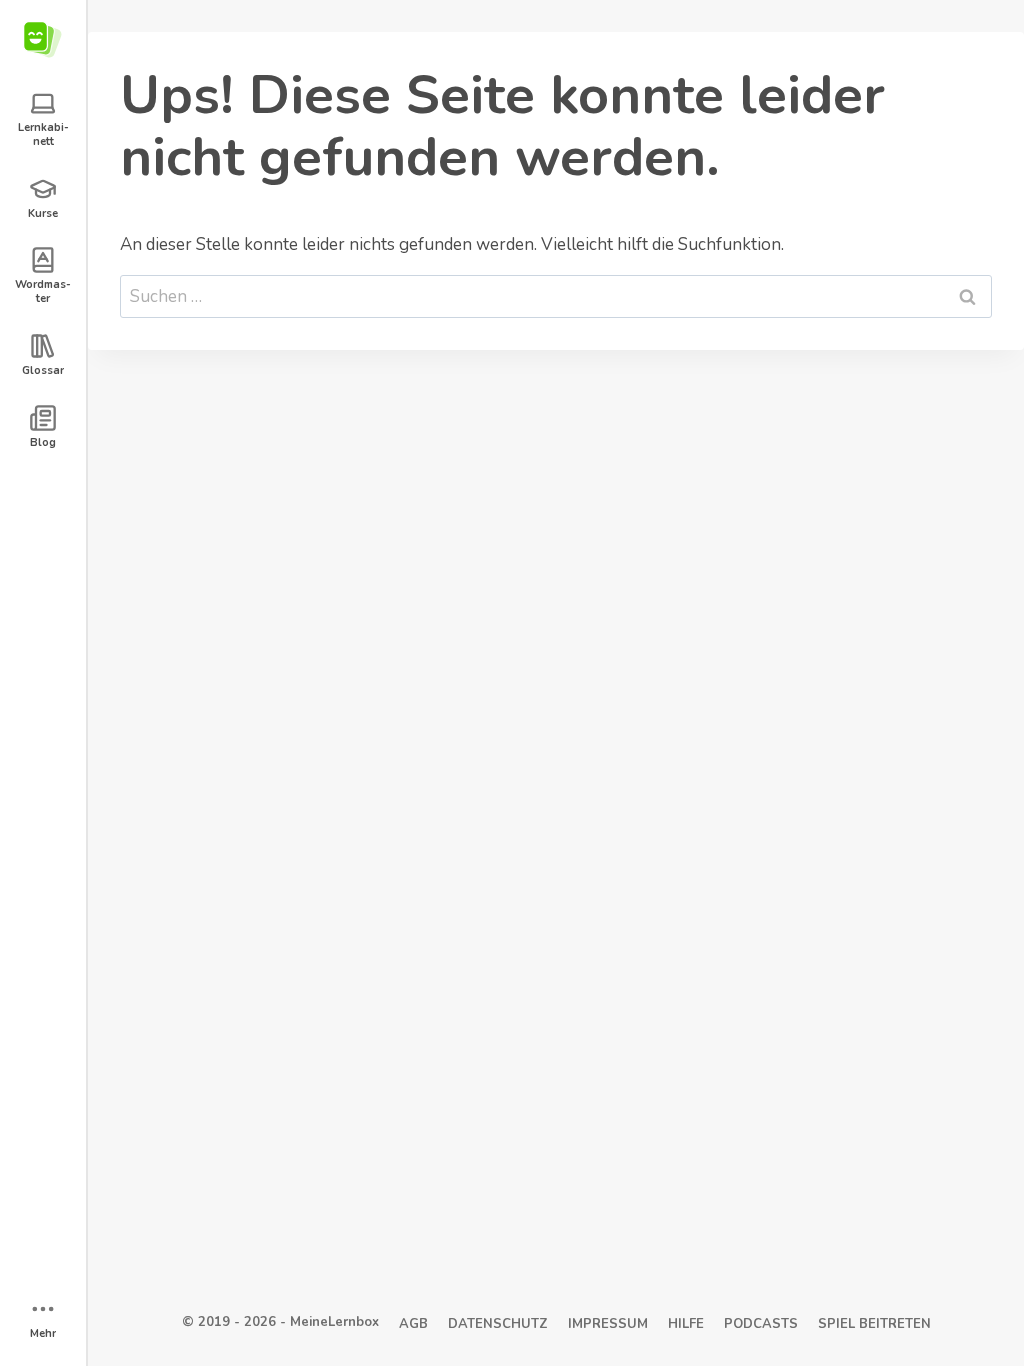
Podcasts (761, 1324)
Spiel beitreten (874, 1324)
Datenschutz (498, 1324)
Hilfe (686, 1324)
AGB (413, 1324)
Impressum (608, 1324)
